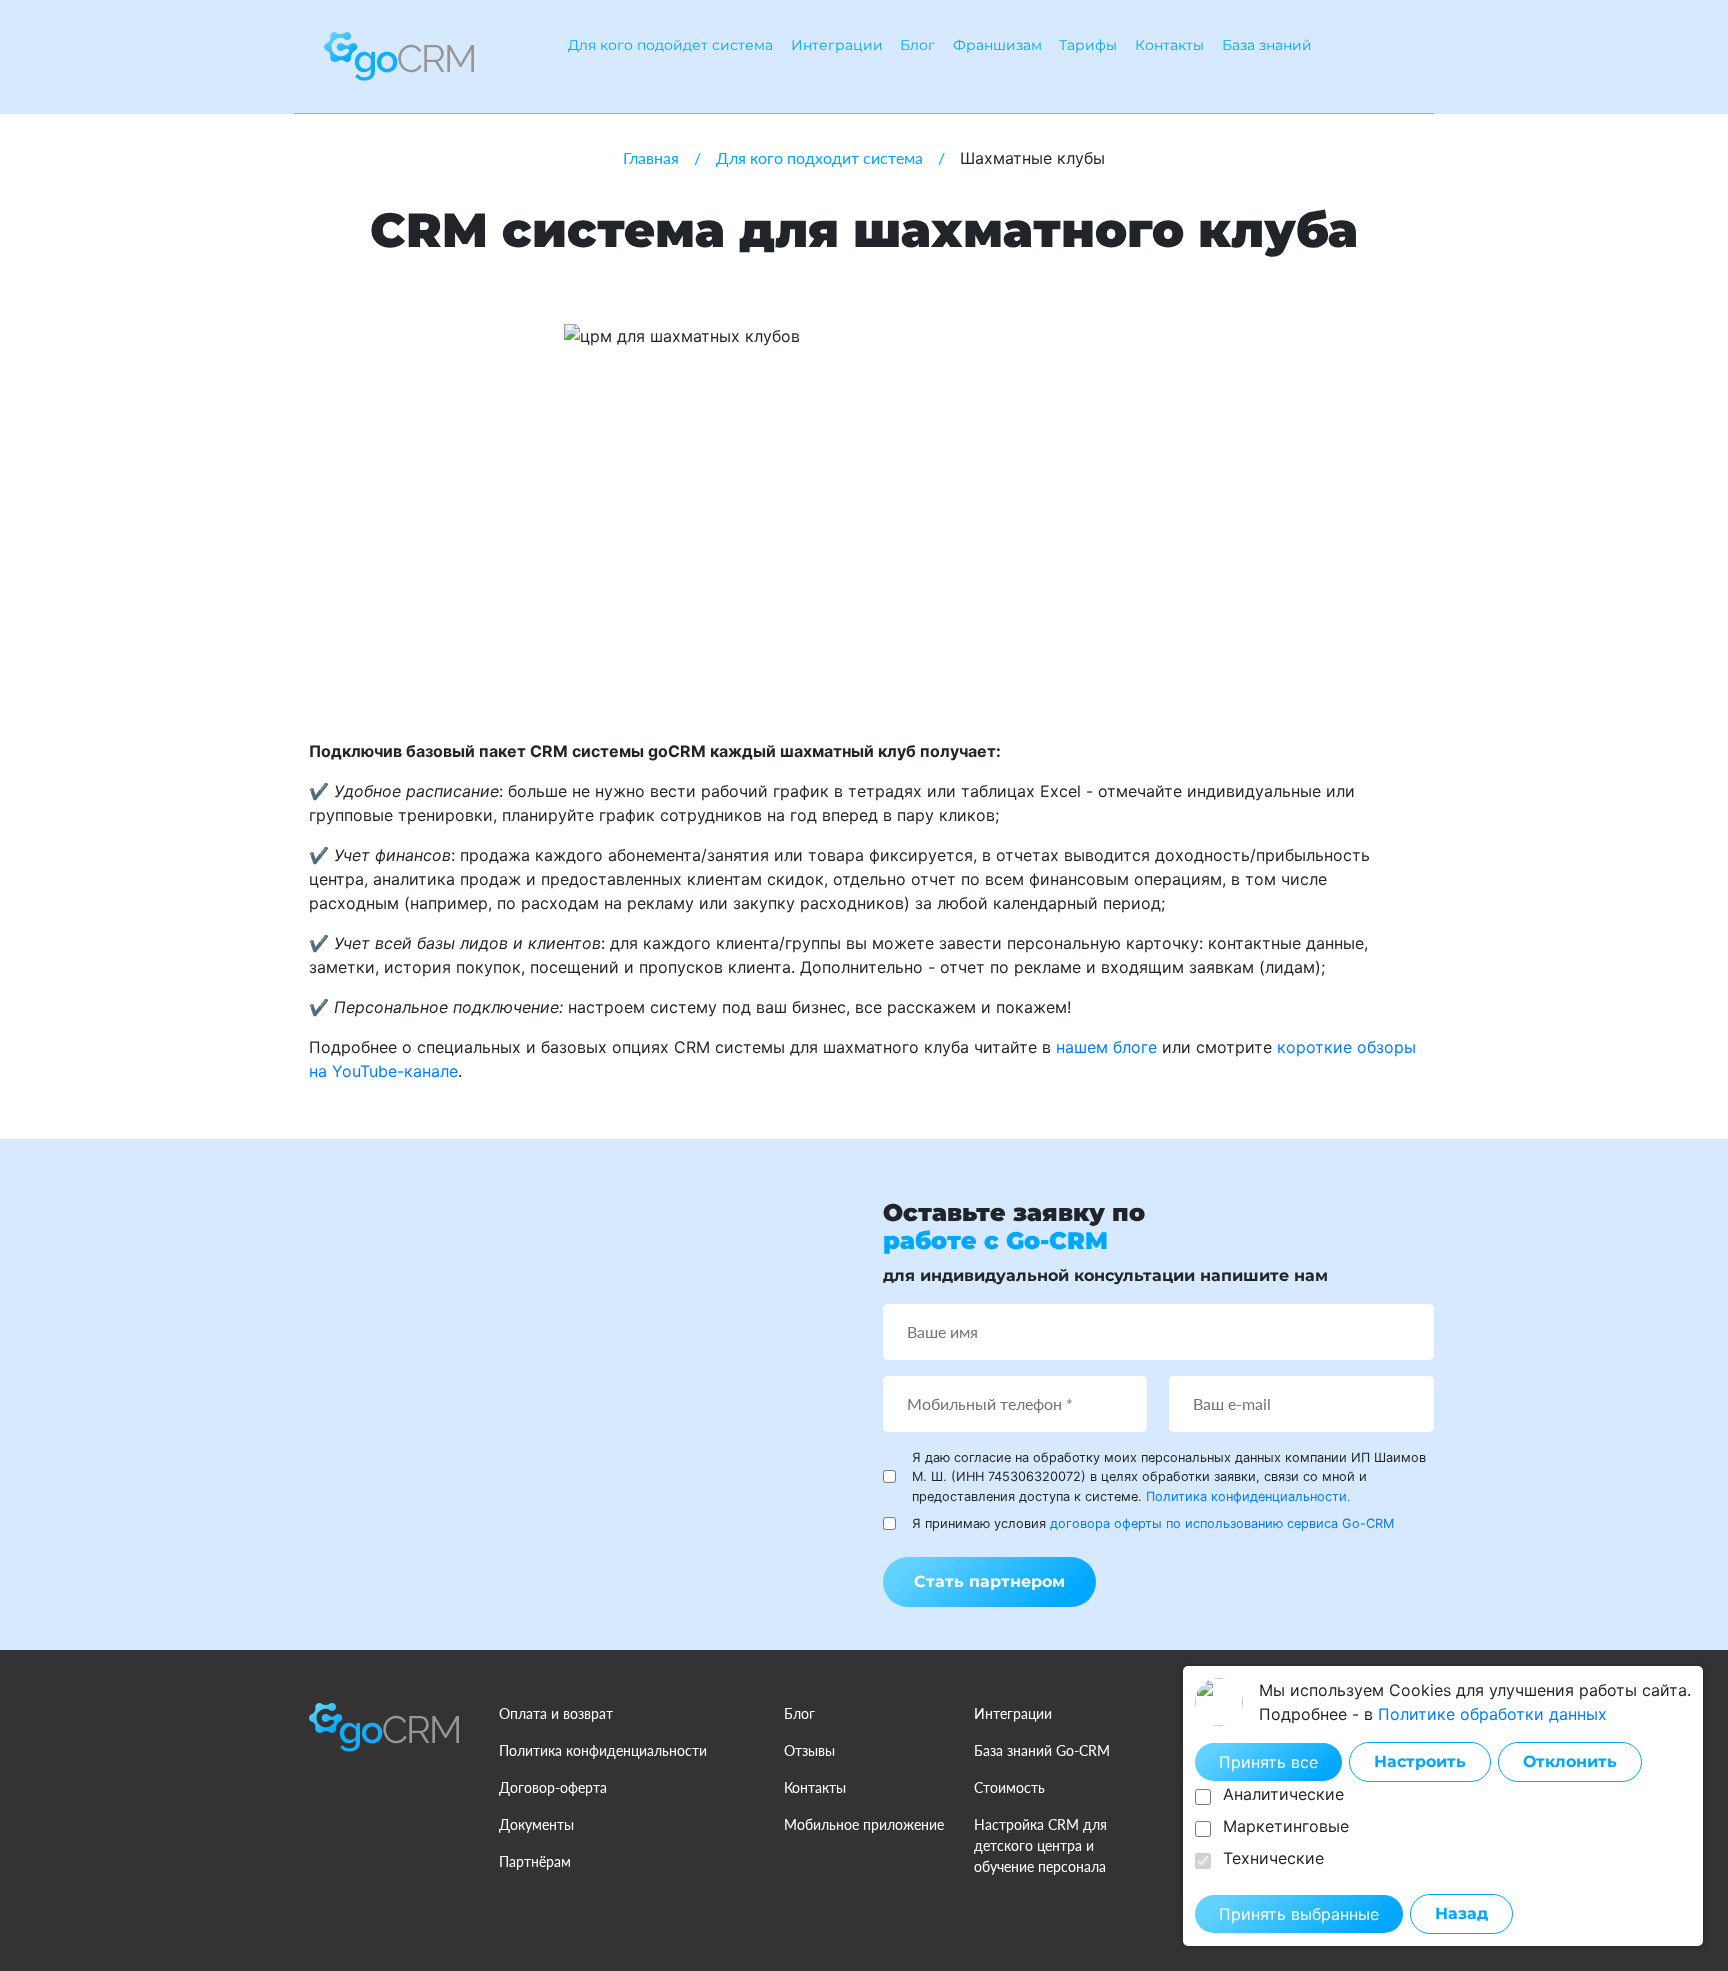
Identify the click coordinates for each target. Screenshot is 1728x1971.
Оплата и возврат (556, 1713)
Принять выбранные (1299, 1914)
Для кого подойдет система (670, 45)
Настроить (1420, 1761)
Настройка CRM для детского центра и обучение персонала (1040, 1845)
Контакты (1169, 45)
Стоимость (1009, 1787)
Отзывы (809, 1750)
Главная (651, 157)
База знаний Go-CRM (1042, 1750)
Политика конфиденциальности (603, 1750)
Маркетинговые (1286, 1826)
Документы (536, 1824)
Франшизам (997, 45)
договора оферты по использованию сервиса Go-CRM (1222, 1523)
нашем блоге (1106, 1047)
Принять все (1268, 1762)
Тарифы (1088, 45)
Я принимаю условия (1153, 1523)
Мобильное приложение (864, 1824)
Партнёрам (535, 1861)
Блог (917, 45)
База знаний (1267, 45)
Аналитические (1283, 1794)
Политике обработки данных (1492, 1714)
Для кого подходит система (819, 157)
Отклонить (1570, 1761)
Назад (1461, 1913)
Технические (1273, 1858)
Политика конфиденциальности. (1248, 1496)
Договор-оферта (553, 1787)
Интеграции (837, 45)
